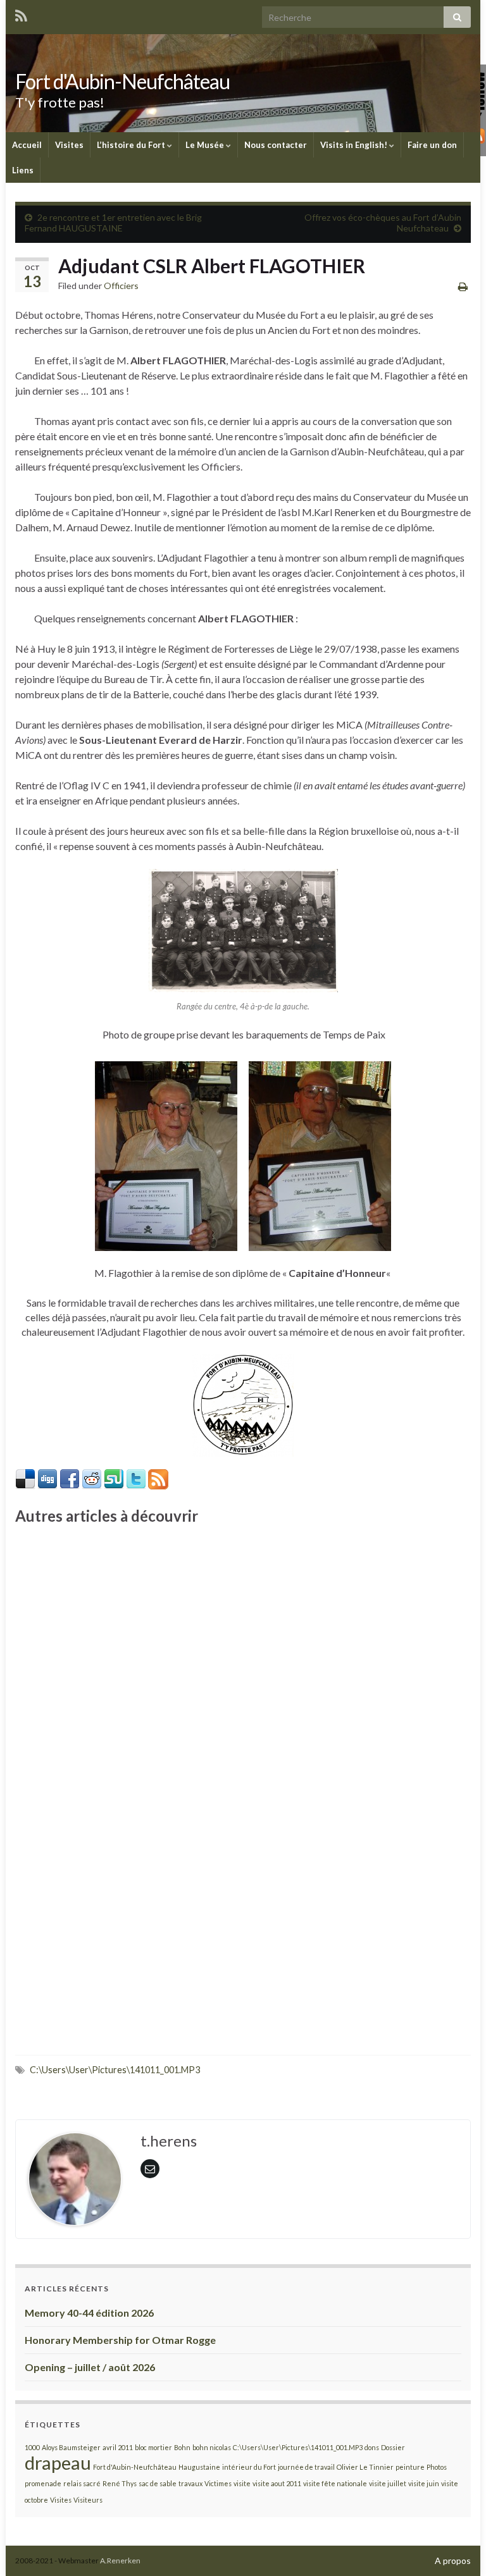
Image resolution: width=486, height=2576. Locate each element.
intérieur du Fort (249, 2467)
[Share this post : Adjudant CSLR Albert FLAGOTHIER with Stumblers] (114, 1478)
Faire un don (432, 145)
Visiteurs (88, 2500)
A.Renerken (120, 2561)
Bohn (182, 2447)
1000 (32, 2447)
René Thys (120, 2483)
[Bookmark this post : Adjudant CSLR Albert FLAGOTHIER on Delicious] (25, 1478)
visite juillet (388, 2483)
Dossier (393, 2447)
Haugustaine (199, 2467)
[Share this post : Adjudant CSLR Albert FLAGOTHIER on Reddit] (92, 1478)
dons (372, 2447)
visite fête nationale (335, 2483)
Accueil (27, 145)
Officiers (121, 286)
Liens (23, 170)
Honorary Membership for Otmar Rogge (120, 2340)
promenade (43, 2483)
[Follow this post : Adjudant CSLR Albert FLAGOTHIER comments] (158, 1478)
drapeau (58, 2462)
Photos (437, 2467)
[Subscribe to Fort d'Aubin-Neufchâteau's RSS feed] (21, 14)
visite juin (424, 2483)
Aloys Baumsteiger (71, 2447)
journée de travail (306, 2467)
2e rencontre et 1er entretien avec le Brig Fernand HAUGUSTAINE (113, 223)
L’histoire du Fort (132, 145)
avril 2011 (118, 2447)
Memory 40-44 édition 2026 (89, 2313)
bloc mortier (153, 2447)
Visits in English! (355, 145)
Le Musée (206, 145)
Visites (69, 145)
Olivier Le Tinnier (365, 2467)
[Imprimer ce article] (463, 286)
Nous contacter (276, 145)
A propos (453, 2561)
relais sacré (82, 2483)
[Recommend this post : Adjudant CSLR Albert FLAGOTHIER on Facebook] (70, 1478)
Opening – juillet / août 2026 (90, 2367)
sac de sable (158, 2483)
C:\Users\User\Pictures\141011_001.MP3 (115, 2070)
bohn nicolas (212, 2447)
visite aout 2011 (277, 2483)
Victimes (218, 2483)
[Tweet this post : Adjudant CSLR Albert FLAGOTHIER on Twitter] (136, 1478)
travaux (190, 2483)
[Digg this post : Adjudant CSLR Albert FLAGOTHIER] (47, 1478)
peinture (410, 2467)
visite (242, 2483)
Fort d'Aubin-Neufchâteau (122, 81)
